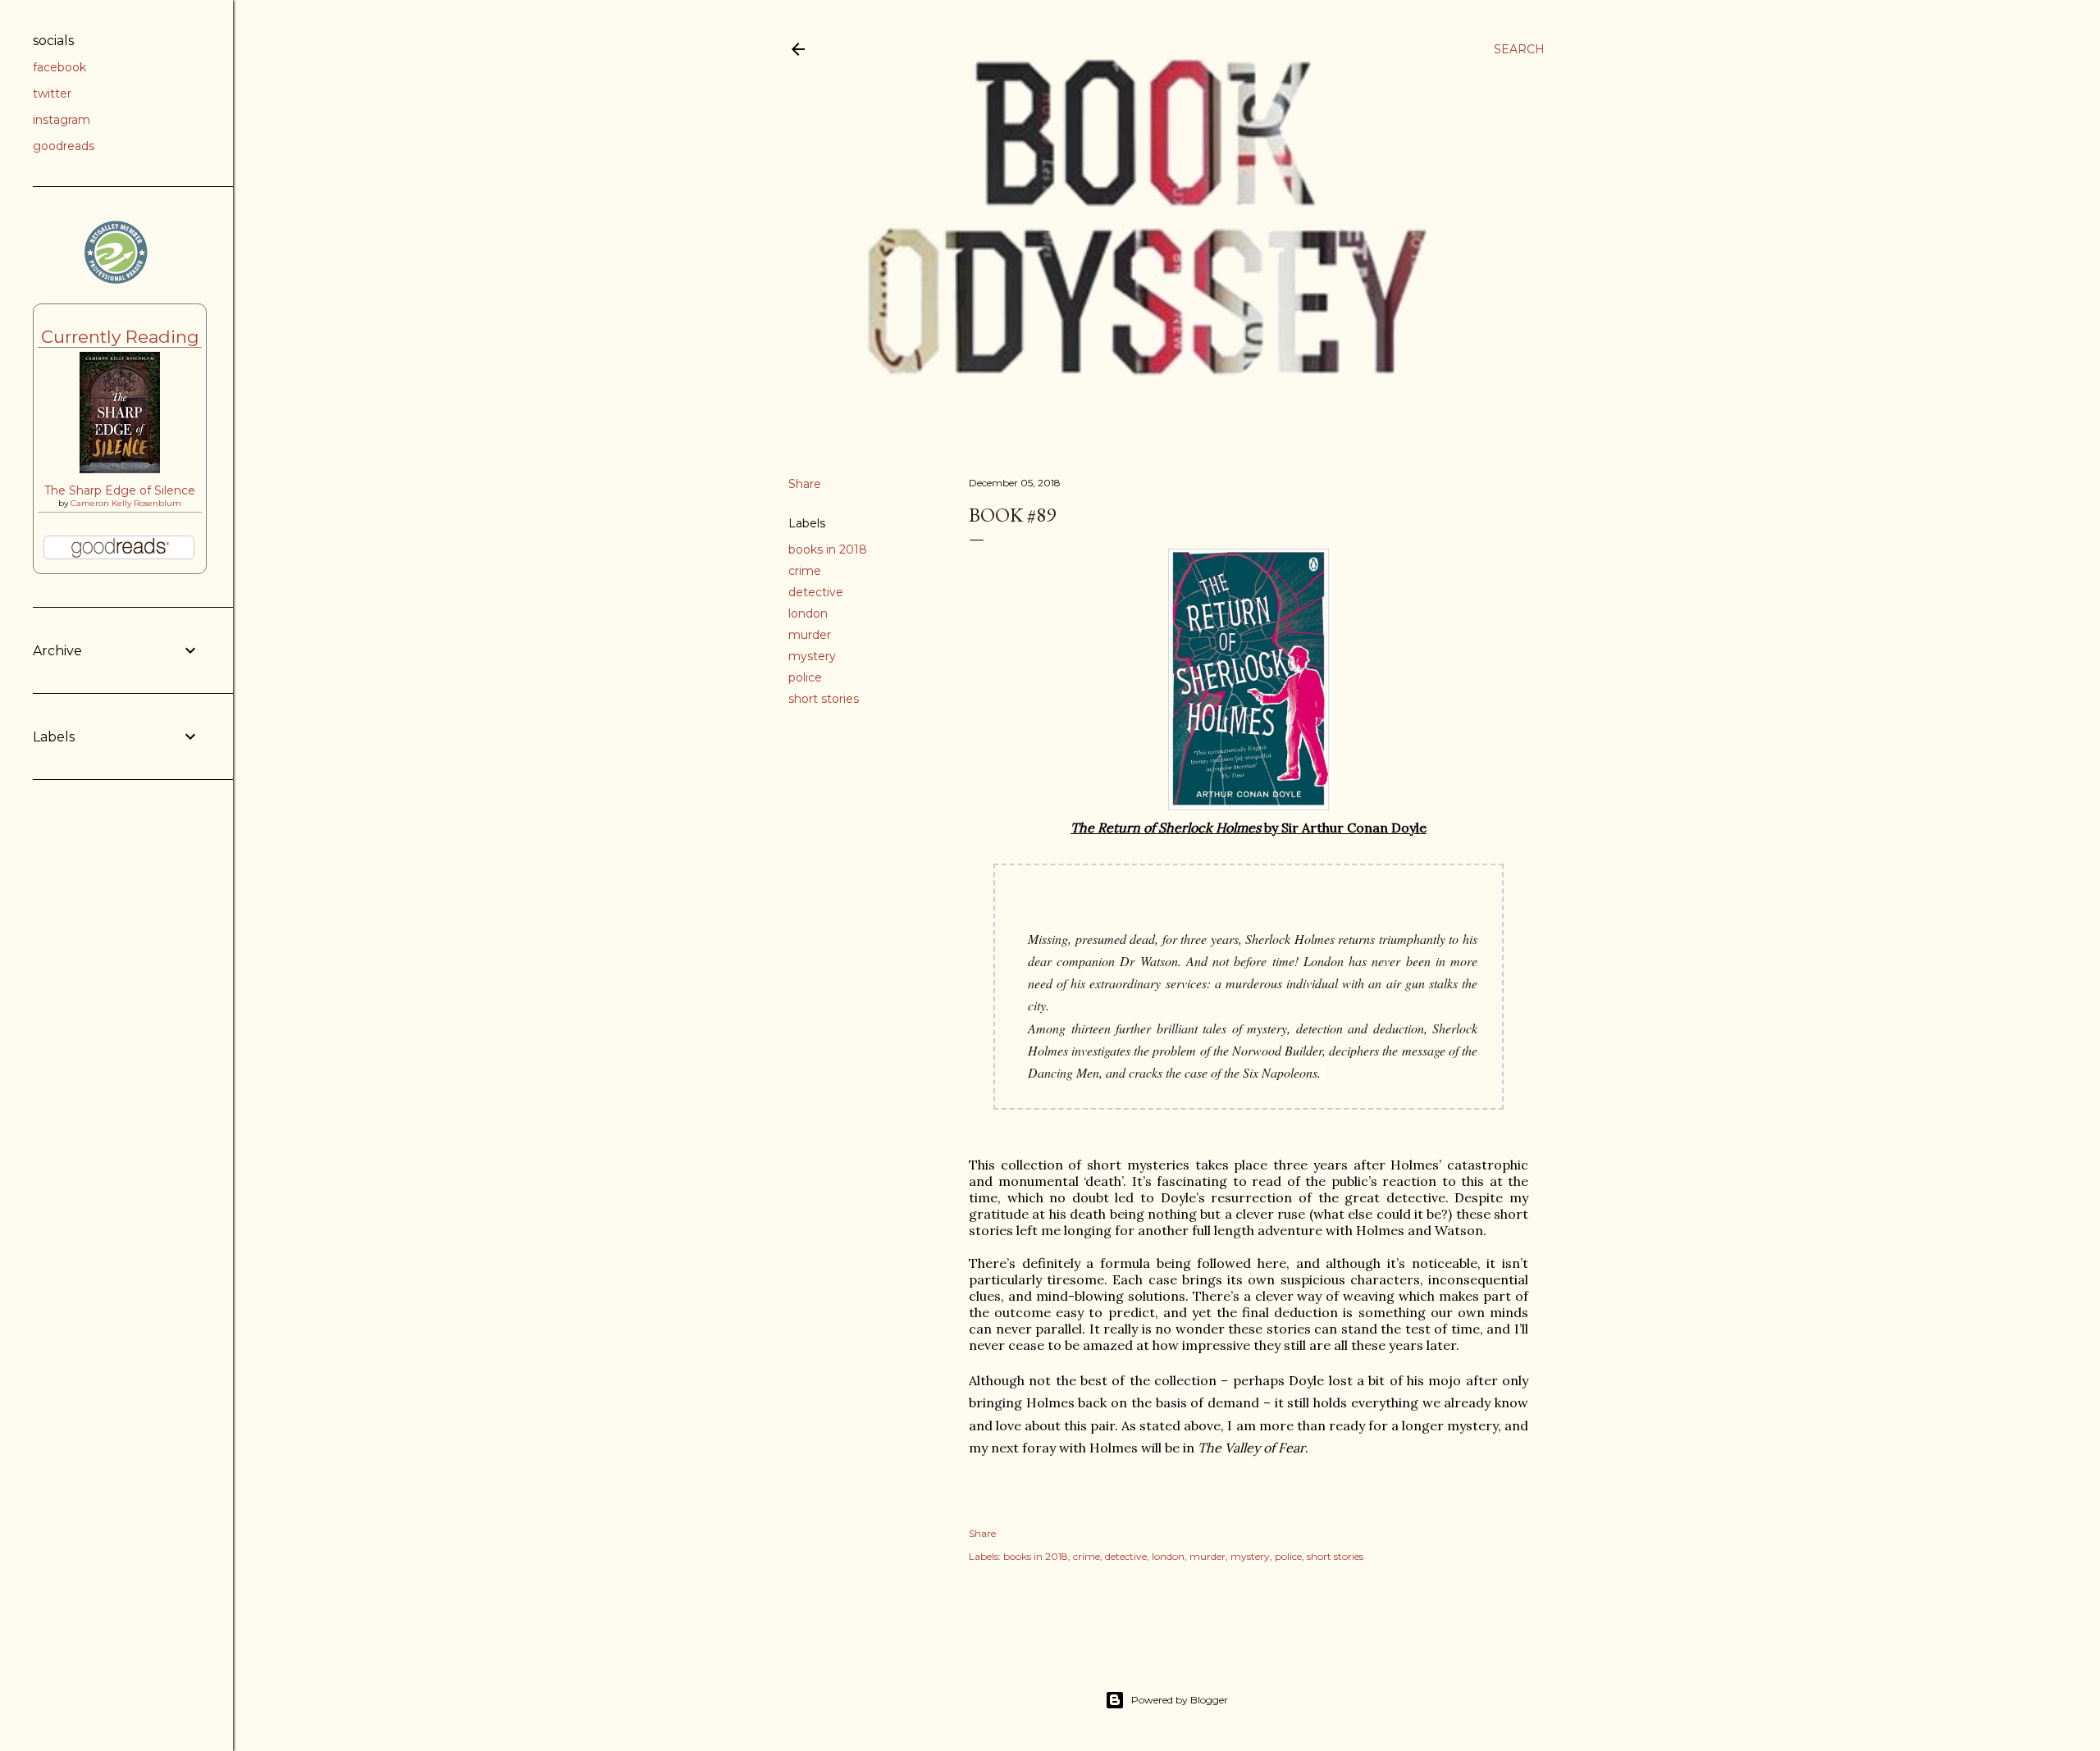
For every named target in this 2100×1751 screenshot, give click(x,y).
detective (816, 592)
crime (805, 571)
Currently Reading (120, 337)
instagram (62, 120)
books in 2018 (828, 549)
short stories (824, 699)
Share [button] (805, 484)
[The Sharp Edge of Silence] (120, 469)
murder (810, 635)
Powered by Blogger (1180, 1700)
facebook (59, 67)
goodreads (64, 146)
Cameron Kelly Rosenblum (126, 503)
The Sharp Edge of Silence (120, 490)
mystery (812, 656)
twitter (52, 93)
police (805, 677)
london (808, 613)
